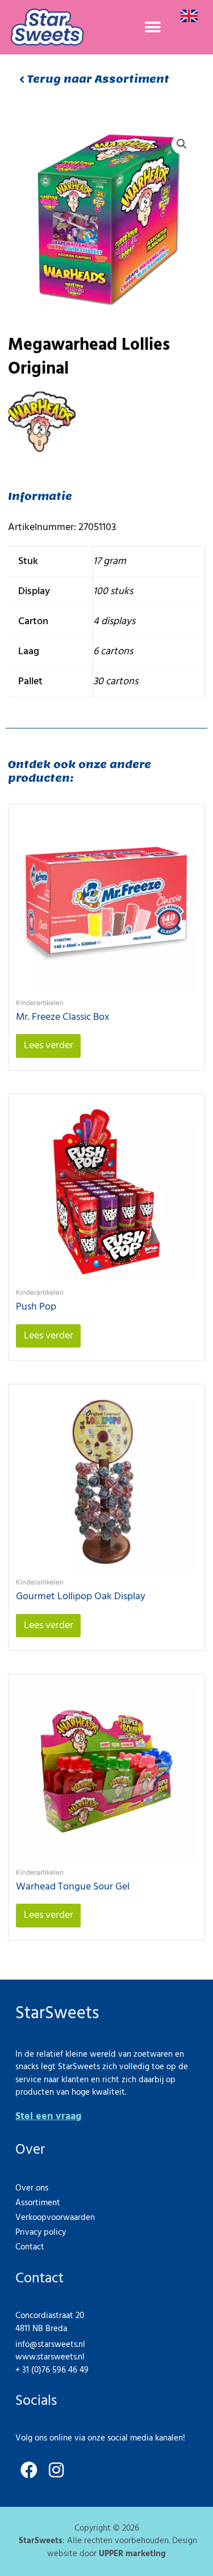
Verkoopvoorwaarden (55, 2218)
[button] (153, 27)
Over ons (32, 2188)
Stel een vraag (49, 2117)
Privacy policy (41, 2232)
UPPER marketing (132, 2554)
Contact (30, 2247)
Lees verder (49, 1046)
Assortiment (38, 2203)
